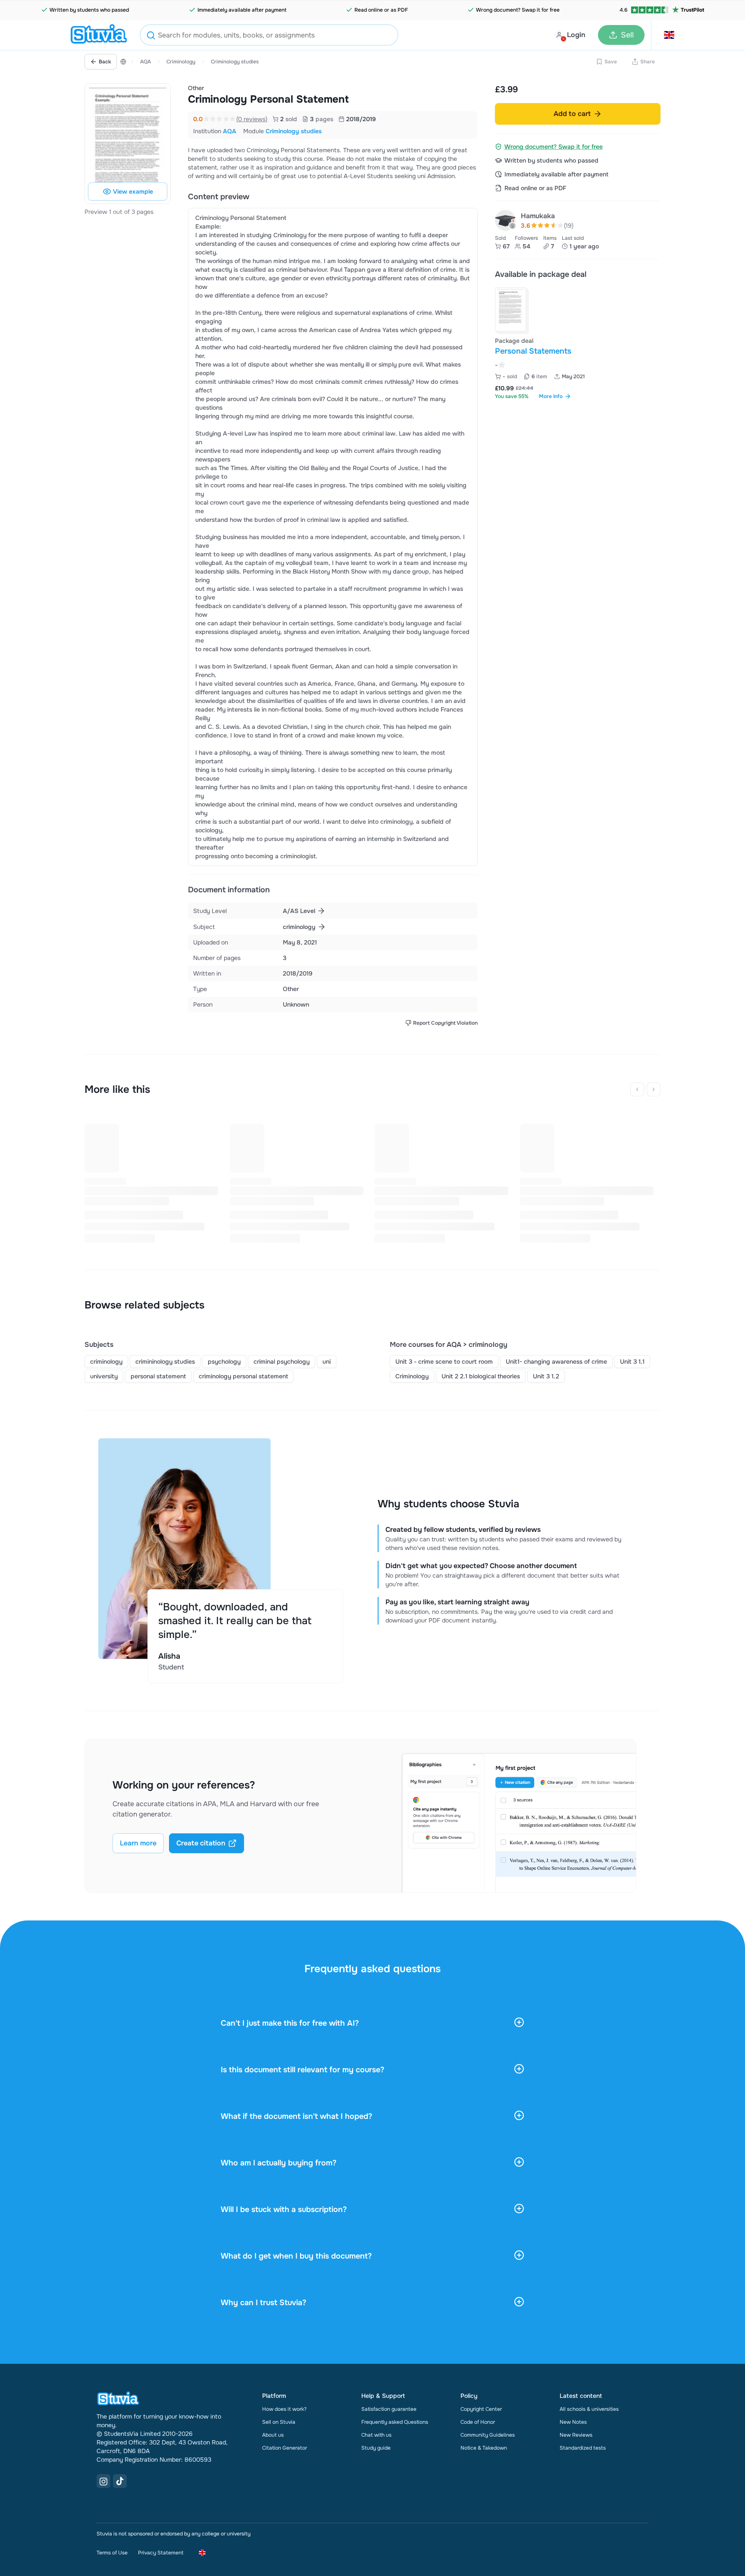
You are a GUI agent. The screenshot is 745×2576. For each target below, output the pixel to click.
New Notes (573, 2422)
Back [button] (105, 62)
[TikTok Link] (120, 2481)
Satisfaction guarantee (389, 2409)
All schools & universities (589, 2409)
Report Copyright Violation (445, 1023)
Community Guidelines (488, 2435)
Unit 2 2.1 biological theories (481, 1376)
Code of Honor (478, 2422)
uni (327, 1362)
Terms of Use (112, 2553)
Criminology (181, 62)
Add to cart (572, 114)
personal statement (158, 1376)
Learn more (138, 1843)
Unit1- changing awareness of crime (556, 1362)
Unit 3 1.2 (546, 1376)
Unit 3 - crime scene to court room (444, 1362)
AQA (146, 62)
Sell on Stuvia (279, 2422)
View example (133, 191)
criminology (106, 1362)
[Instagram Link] (103, 2481)
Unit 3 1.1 (632, 1362)
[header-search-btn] (151, 36)
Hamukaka (538, 216)
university (104, 1376)
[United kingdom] (123, 62)
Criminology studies (235, 62)
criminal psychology (282, 1362)
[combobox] (269, 35)
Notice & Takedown (484, 2448)
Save (611, 62)
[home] (99, 35)
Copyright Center (481, 2409)
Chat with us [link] (376, 2435)
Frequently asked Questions (395, 2422)
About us (273, 2435)
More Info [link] (551, 396)
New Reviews (576, 2435)
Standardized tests (583, 2448)
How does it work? (284, 2409)
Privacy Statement (161, 2553)
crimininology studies (165, 1362)
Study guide (376, 2448)
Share (648, 62)
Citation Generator (285, 2448)
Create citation (201, 1843)
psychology (224, 1362)
